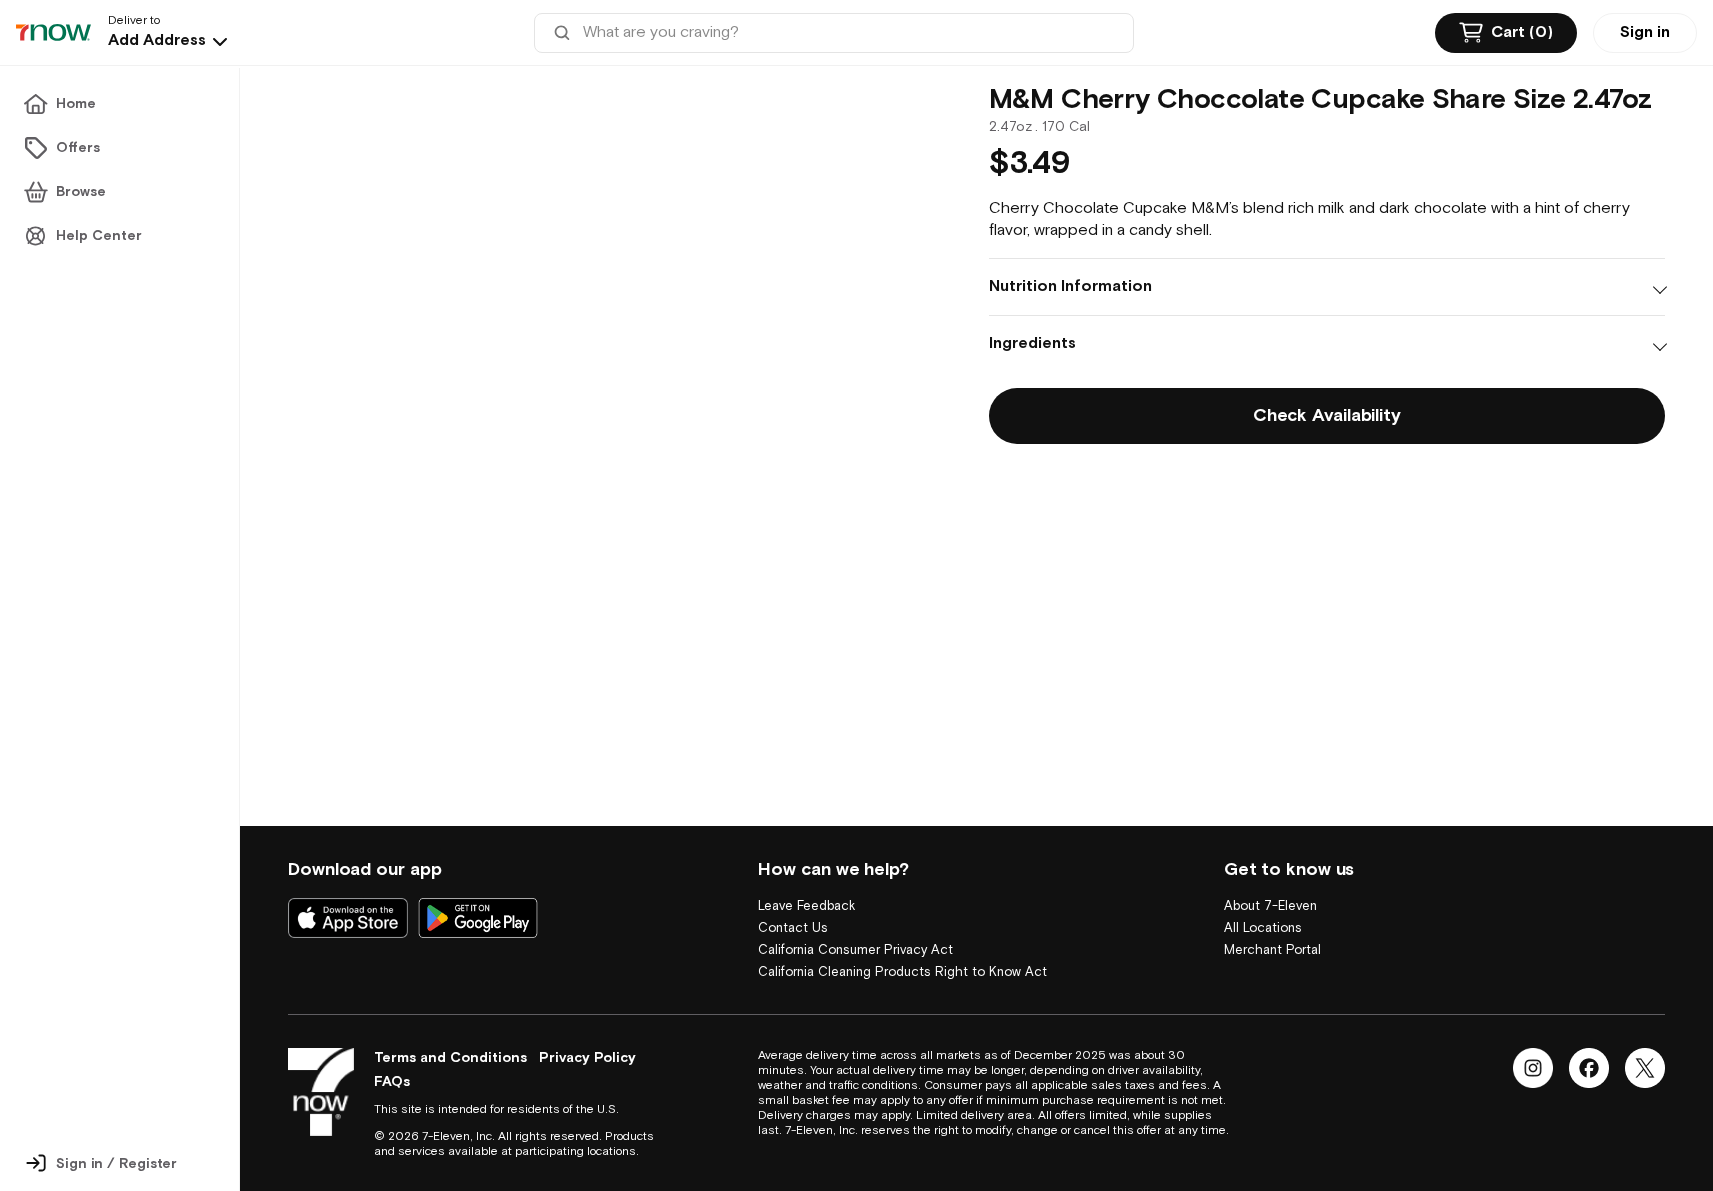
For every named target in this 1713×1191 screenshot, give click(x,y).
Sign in (1645, 32)
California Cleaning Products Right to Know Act (902, 950)
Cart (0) (1522, 32)
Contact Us (793, 906)
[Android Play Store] (478, 896)
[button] (170, 41)
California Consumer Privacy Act (855, 928)
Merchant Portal (1272, 928)
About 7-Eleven (1270, 884)
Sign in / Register (116, 1164)
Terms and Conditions (450, 1058)
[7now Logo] (321, 1092)
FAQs (392, 1082)
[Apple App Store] (348, 896)
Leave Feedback (806, 884)
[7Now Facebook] (1589, 1068)
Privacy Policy (587, 1058)
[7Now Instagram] (1533, 1068)
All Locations (1263, 906)
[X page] (1645, 1068)
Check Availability (1326, 415)
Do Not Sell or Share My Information (866, 972)
